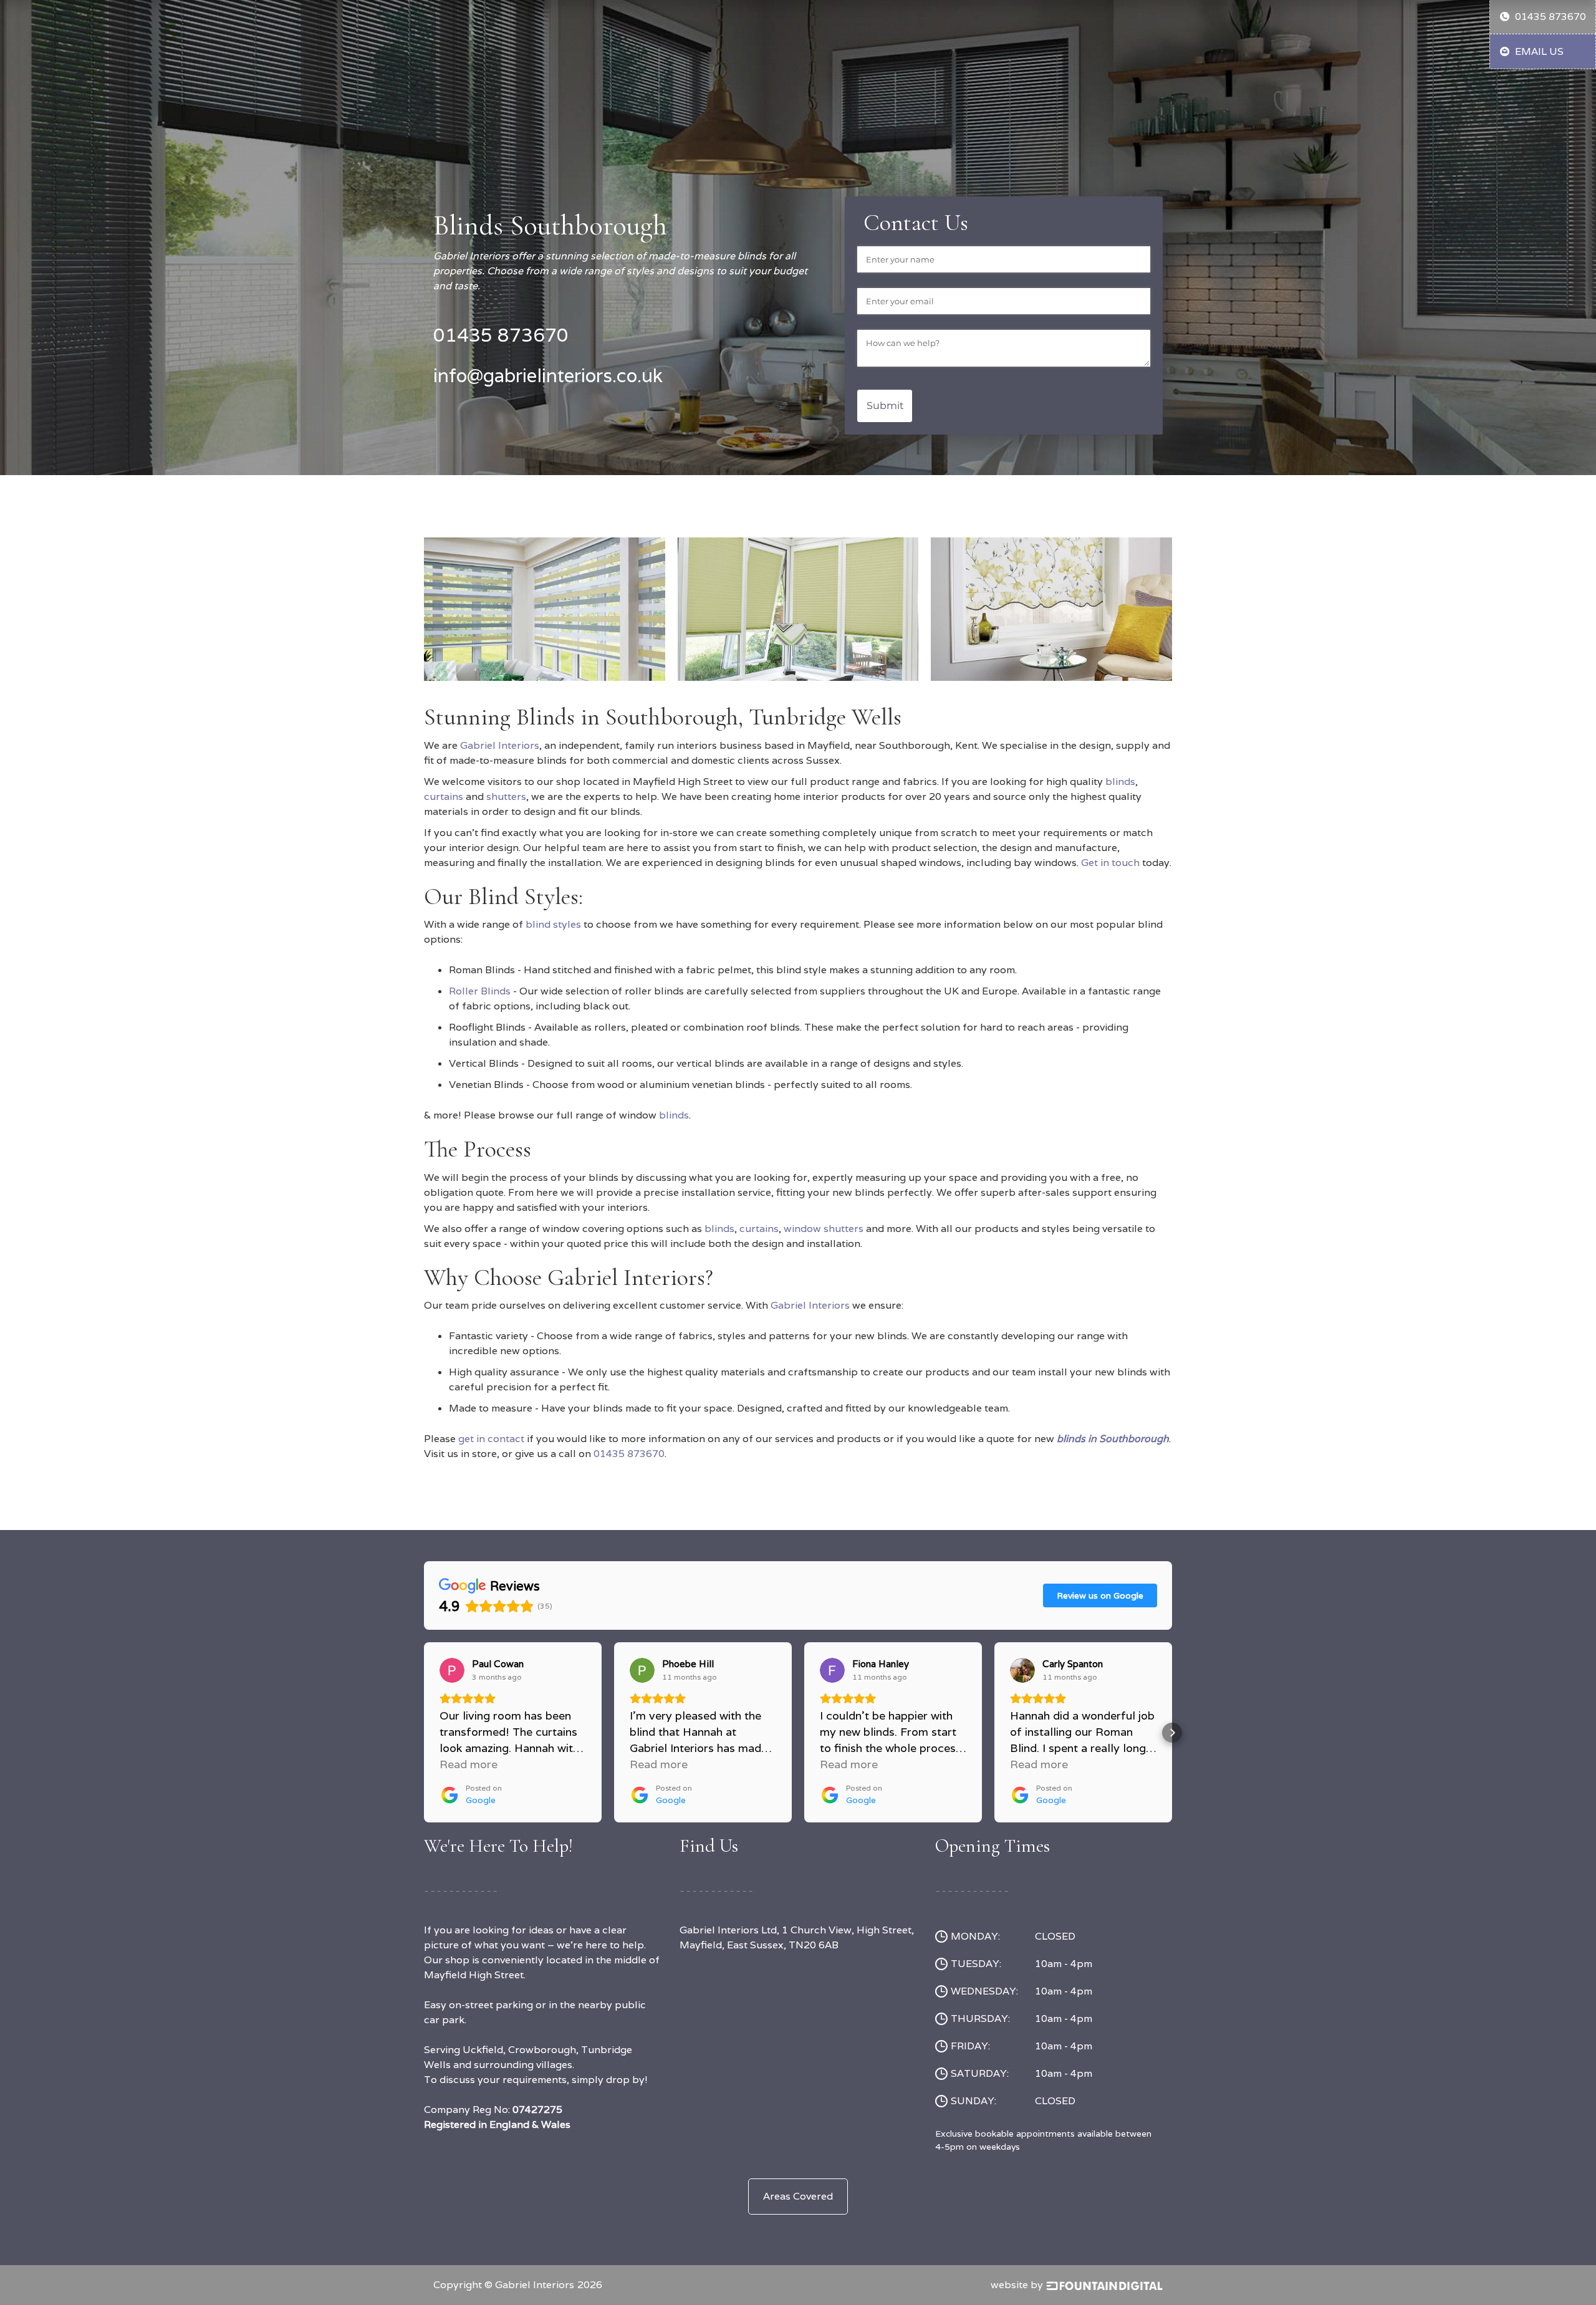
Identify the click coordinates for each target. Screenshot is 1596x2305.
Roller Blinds (480, 991)
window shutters (824, 1229)
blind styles (553, 924)
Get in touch (1110, 863)
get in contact (491, 1439)
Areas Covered (798, 2196)
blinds (1120, 782)
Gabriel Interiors (500, 745)
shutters (506, 796)
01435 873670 (629, 1454)
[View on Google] (452, 1670)
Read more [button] (469, 1764)
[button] (424, 1733)
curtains (444, 796)
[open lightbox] (545, 604)
